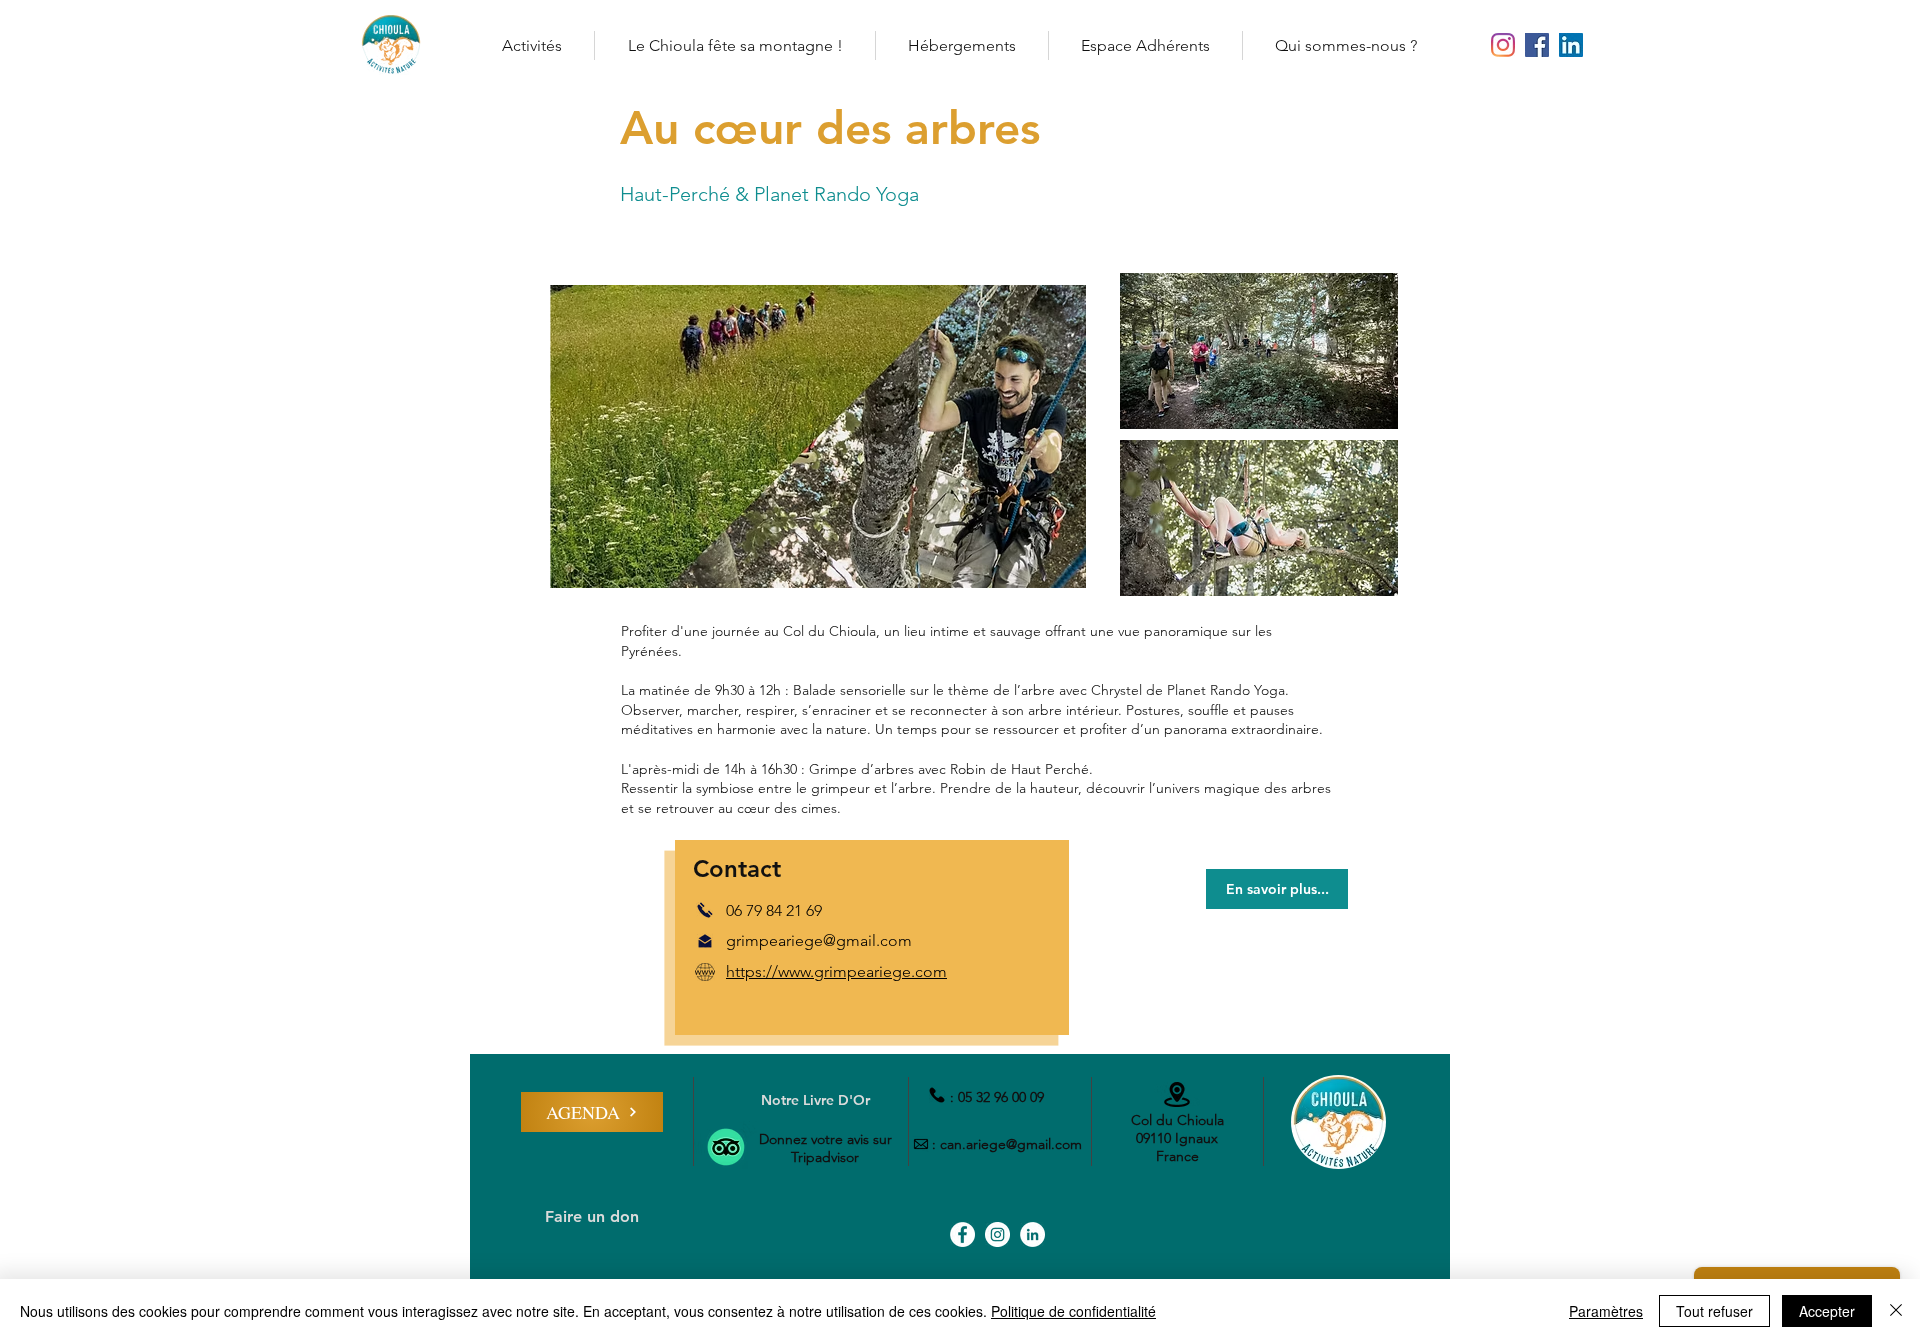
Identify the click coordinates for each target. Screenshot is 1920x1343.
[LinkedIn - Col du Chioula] (1571, 45)
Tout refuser (1714, 1311)
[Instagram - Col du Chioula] (1503, 45)
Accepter (1827, 1311)
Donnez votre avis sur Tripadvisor (825, 1148)
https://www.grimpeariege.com (836, 971)
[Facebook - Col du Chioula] (1537, 45)
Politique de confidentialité (1073, 1311)
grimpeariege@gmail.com (819, 940)
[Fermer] (1896, 1311)
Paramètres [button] (1606, 1311)
